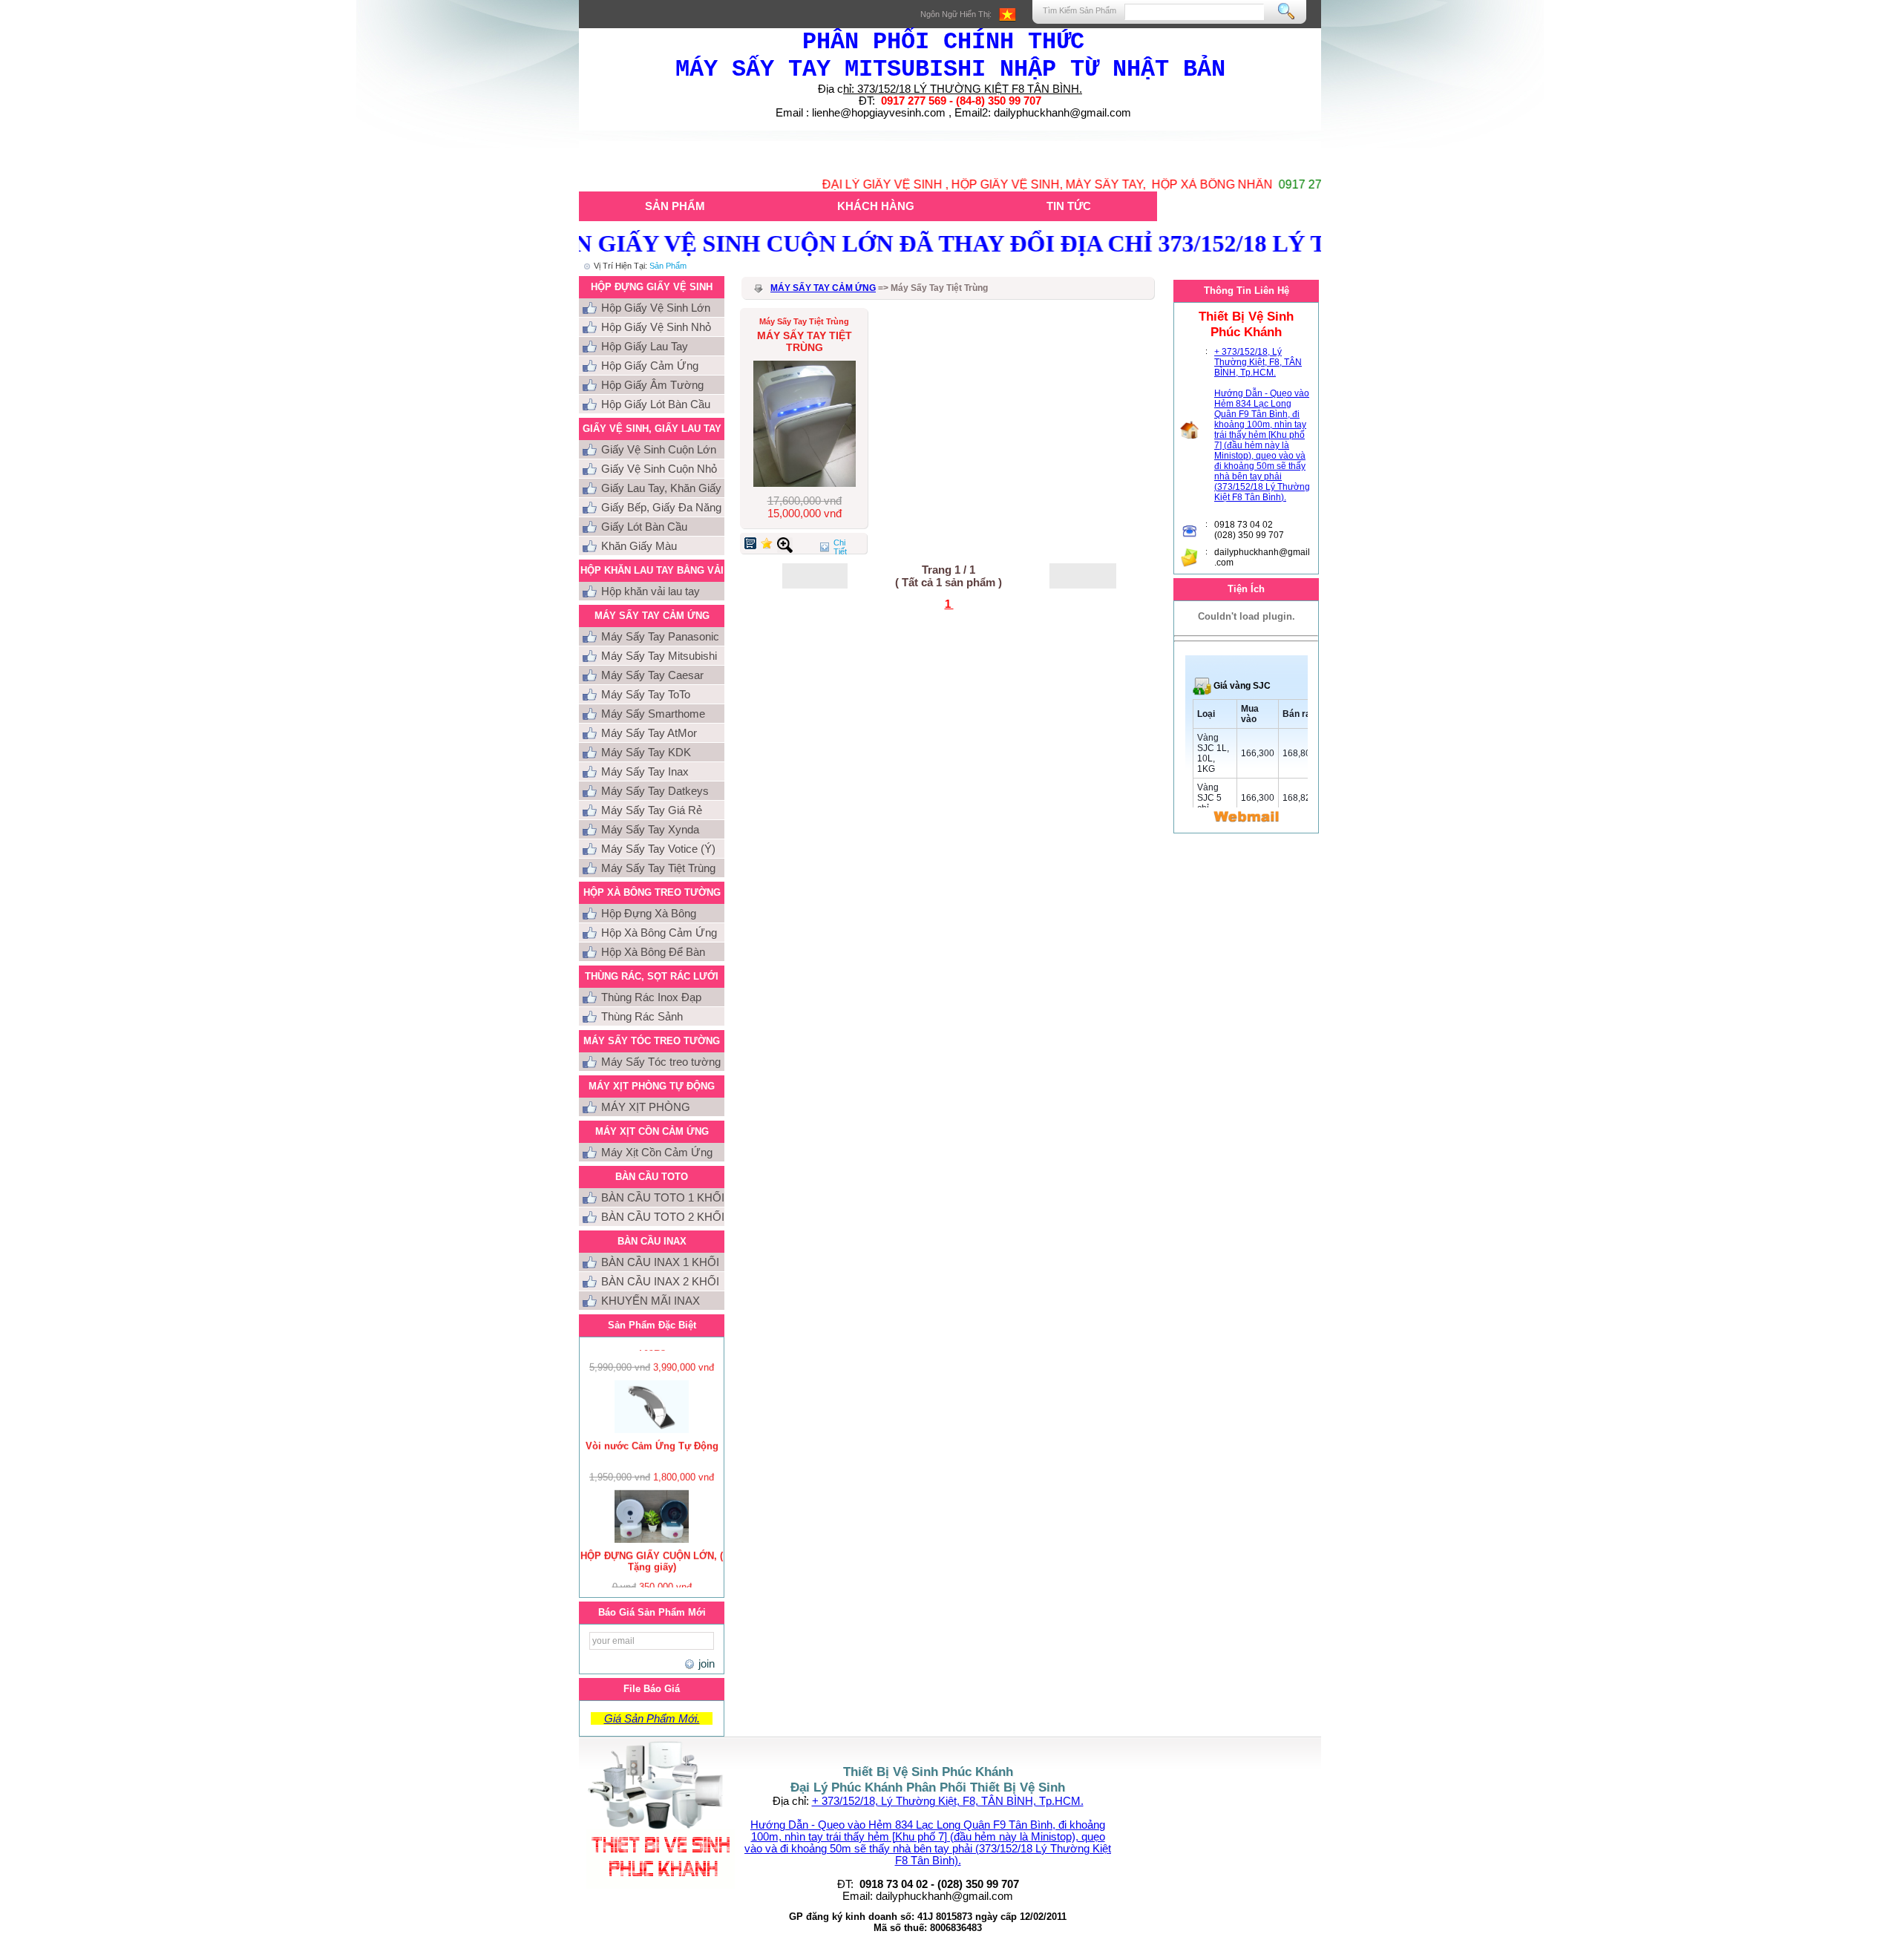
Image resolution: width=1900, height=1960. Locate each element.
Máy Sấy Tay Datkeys (655, 791)
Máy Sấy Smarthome (653, 714)
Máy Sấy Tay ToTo (646, 694)
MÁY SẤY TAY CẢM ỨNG (823, 288)
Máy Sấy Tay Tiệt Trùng (658, 868)
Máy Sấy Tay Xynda (650, 829)
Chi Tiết (840, 547)
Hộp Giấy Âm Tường (652, 385)
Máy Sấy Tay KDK (646, 752)
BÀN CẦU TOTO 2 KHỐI (663, 1217)
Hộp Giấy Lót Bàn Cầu (656, 404)
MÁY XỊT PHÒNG (646, 1107)
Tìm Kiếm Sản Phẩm (1080, 10)
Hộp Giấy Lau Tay (645, 346)
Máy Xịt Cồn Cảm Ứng (657, 1152)
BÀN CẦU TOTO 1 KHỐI (663, 1197)
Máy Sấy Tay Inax (645, 771)
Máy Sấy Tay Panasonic (660, 636)
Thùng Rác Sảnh (642, 1016)
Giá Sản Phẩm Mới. (652, 1718)
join (705, 1664)
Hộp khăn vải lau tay (651, 591)
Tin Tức (1069, 206)
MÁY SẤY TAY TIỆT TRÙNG (805, 341)
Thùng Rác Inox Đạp (651, 997)
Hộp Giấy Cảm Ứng (650, 366)
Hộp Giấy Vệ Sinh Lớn (656, 308)
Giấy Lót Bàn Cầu (644, 527)
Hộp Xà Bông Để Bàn (653, 952)
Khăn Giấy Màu (639, 546)
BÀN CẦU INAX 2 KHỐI (660, 1281)
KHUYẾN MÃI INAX (651, 1301)
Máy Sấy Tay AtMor (649, 733)
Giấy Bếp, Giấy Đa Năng (661, 507)
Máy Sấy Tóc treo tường (661, 1062)
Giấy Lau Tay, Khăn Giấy (661, 488)
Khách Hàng (876, 206)
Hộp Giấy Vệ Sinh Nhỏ (656, 327)
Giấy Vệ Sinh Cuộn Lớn (659, 449)
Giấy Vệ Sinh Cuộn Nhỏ (659, 469)
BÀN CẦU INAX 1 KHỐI (660, 1262)
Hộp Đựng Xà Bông (649, 913)
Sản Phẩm (675, 206)
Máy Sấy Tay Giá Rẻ (652, 810)
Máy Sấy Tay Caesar (652, 675)
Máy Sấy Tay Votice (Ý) (658, 849)
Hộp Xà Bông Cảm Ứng (659, 933)
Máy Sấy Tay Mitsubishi (659, 656)
